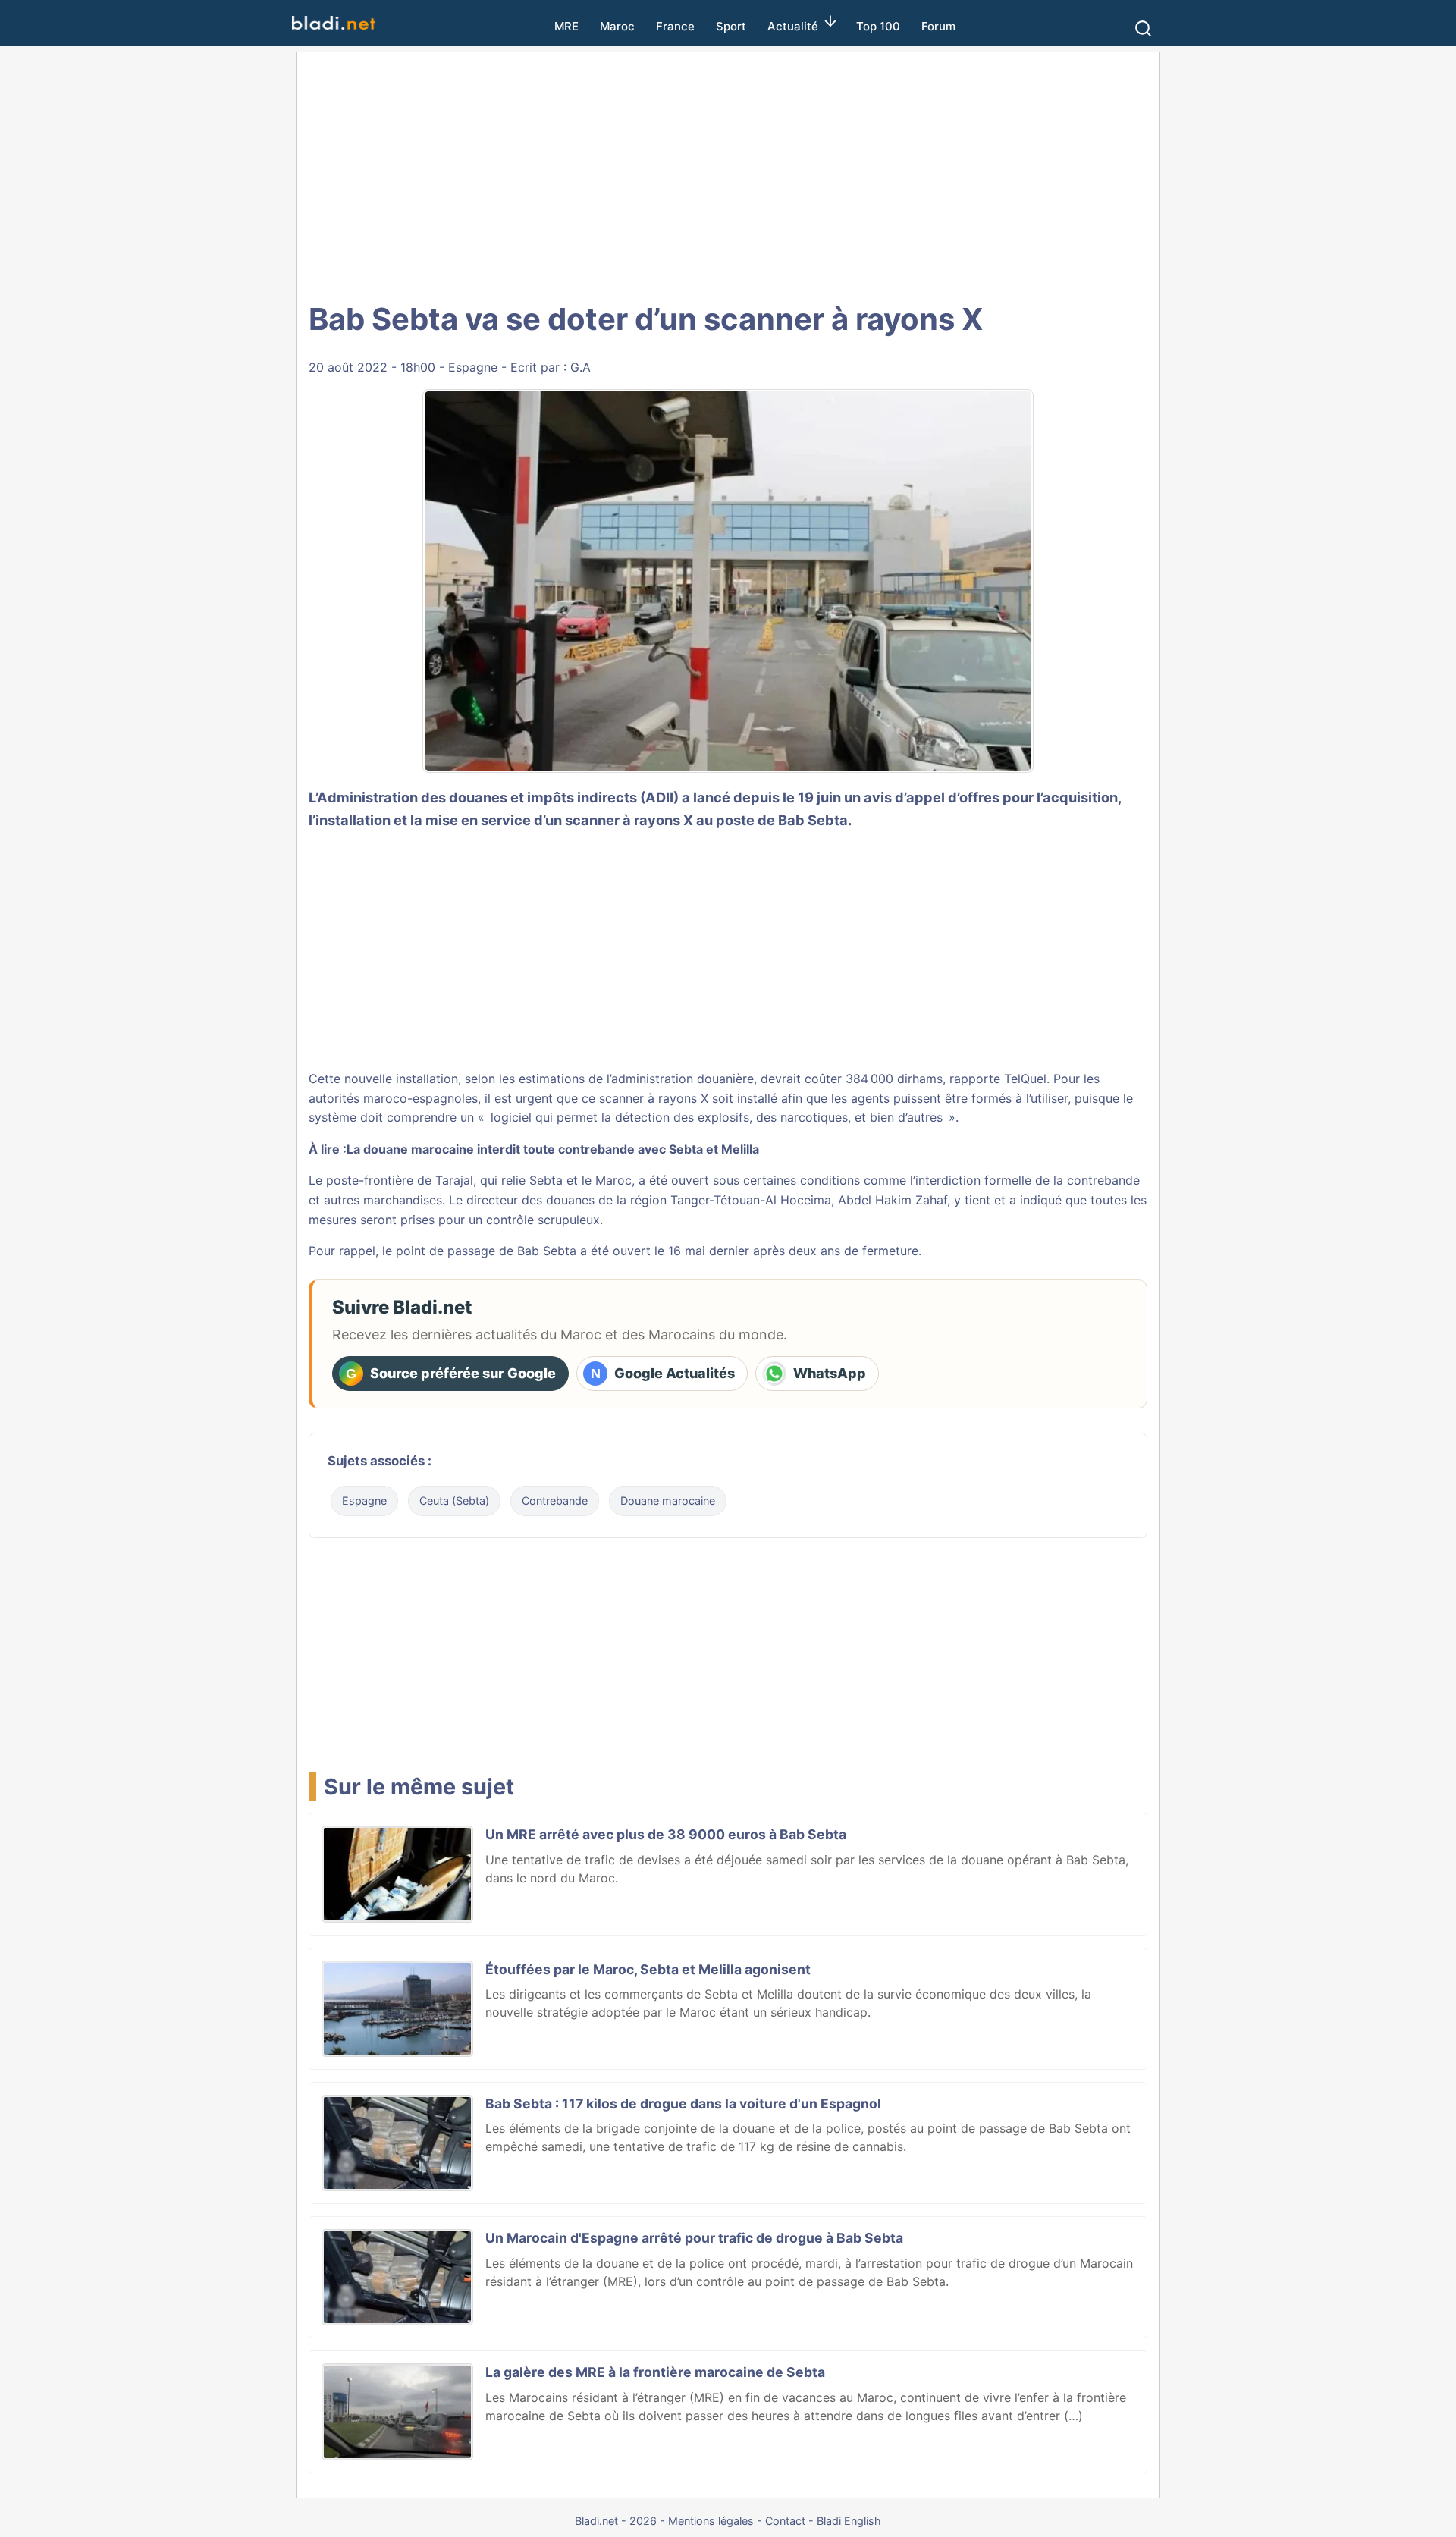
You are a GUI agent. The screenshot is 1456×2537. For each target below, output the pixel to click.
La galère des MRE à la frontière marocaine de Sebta (655, 2372)
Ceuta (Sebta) (454, 1501)
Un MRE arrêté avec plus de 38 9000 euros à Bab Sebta (666, 1834)
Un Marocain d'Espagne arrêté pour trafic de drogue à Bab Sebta (694, 2238)
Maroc (617, 26)
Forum (938, 26)
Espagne (473, 367)
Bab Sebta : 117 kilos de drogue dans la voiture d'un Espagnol (683, 2104)
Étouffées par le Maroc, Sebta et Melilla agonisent (648, 1969)
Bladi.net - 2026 (616, 2521)
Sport (731, 26)
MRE (566, 26)
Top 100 (878, 26)
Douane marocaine (668, 1501)
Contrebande (555, 1501)
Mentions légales (711, 2521)
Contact (785, 2521)
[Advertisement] (728, 174)
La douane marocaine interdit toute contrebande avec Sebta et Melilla (553, 1149)
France (675, 26)
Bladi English (849, 2521)
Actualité (793, 26)
